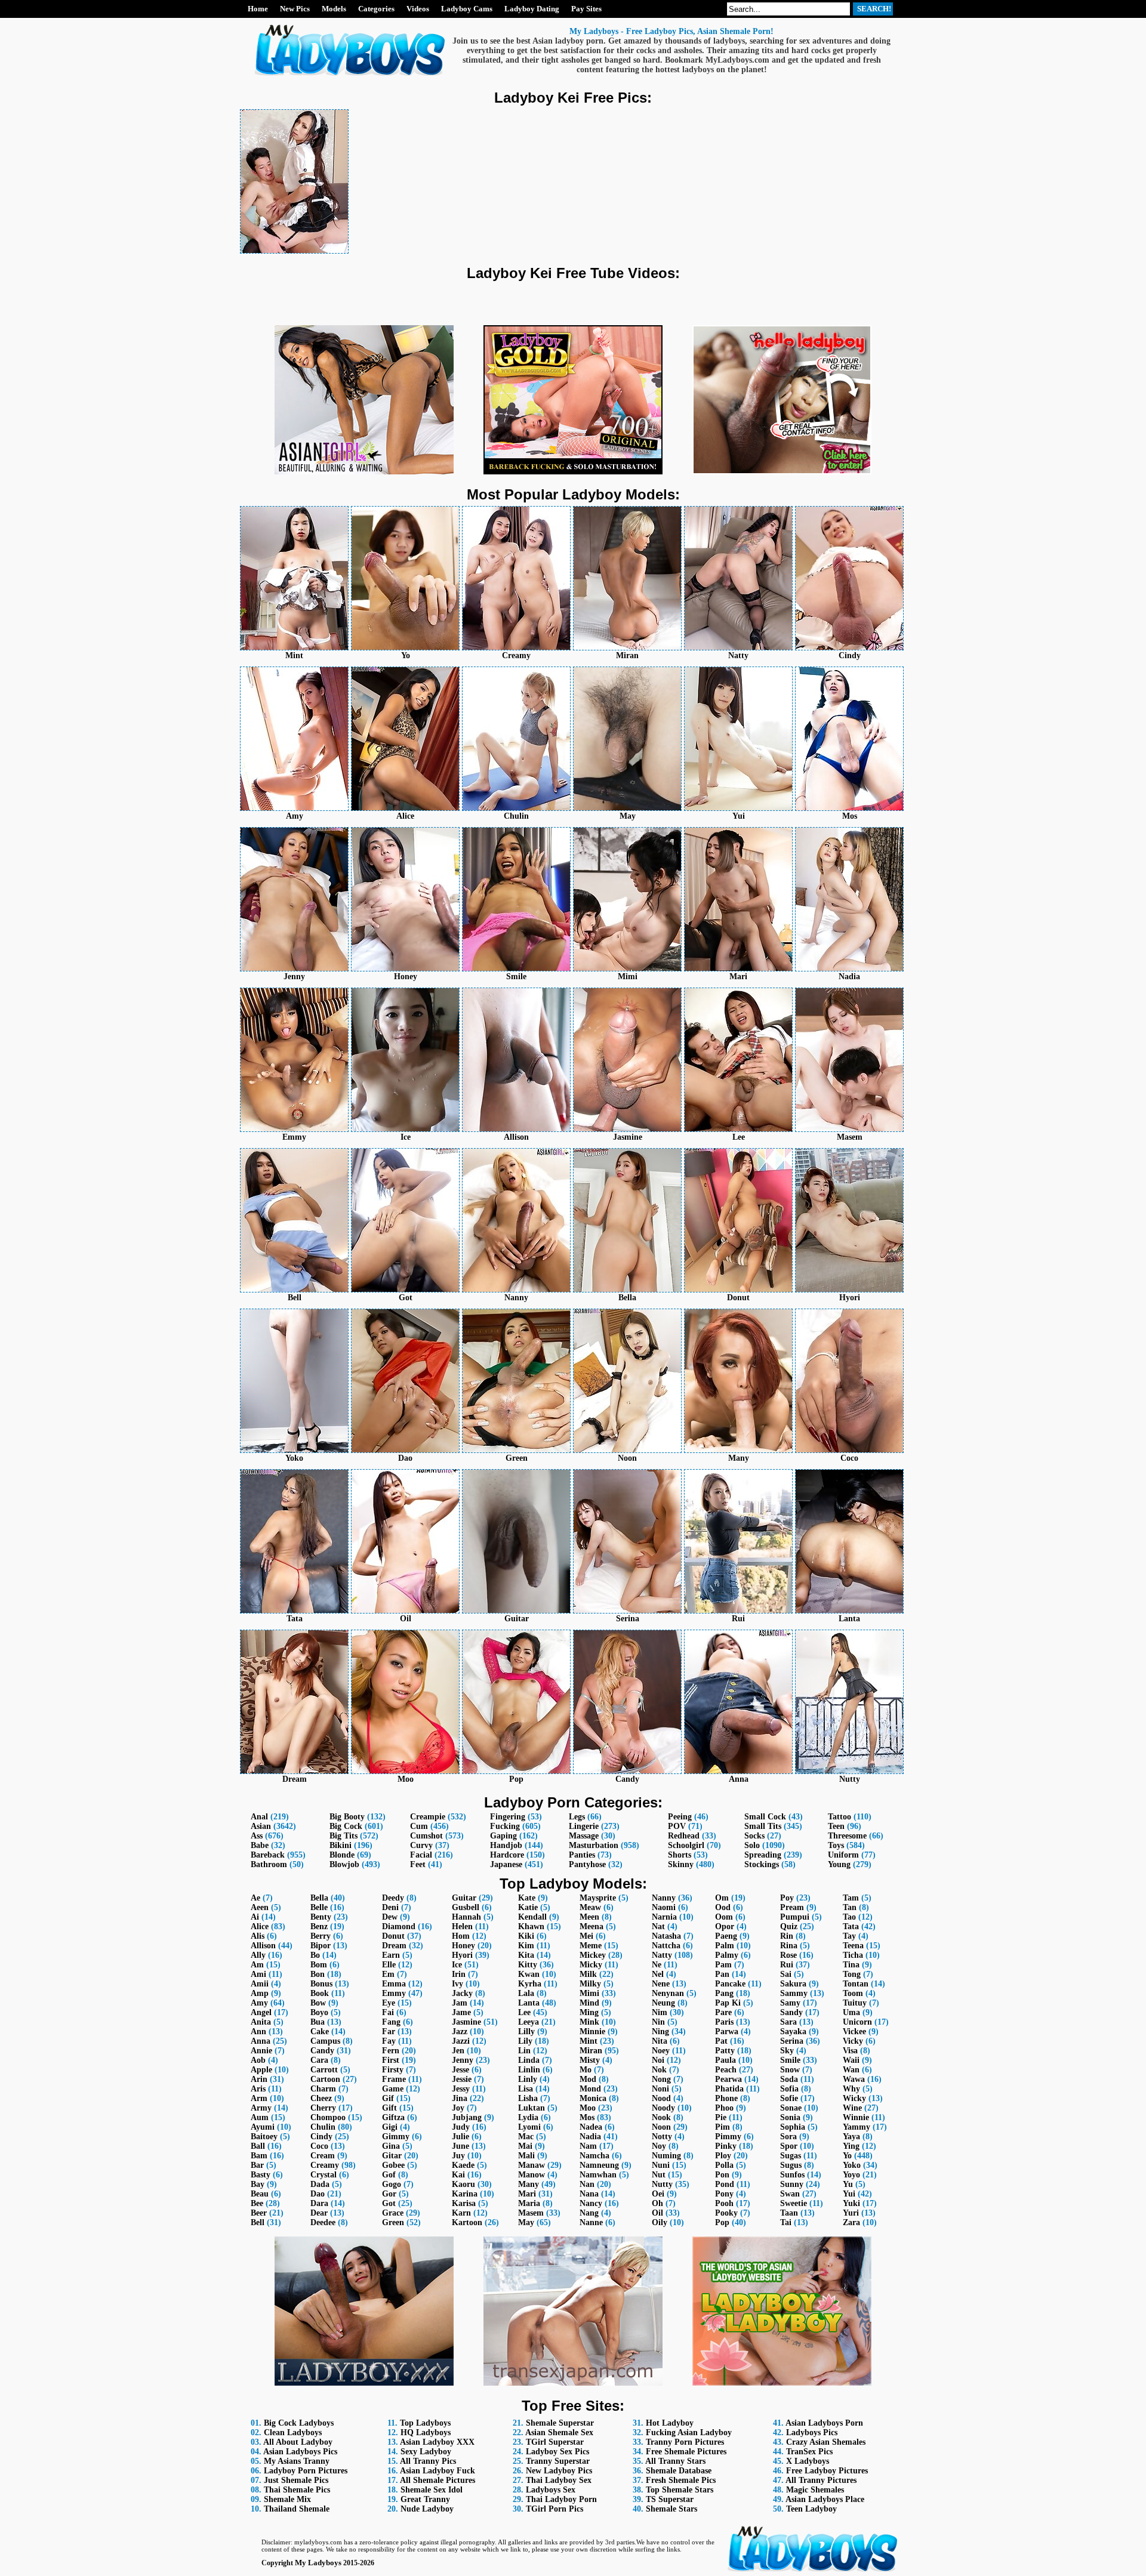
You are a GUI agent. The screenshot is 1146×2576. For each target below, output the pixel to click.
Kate (527, 1898)
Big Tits (344, 1836)
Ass (257, 1836)
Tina (851, 1965)
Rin (787, 1936)
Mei (586, 1936)
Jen (458, 2051)
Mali (526, 2156)
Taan (789, 2213)
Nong (661, 2079)
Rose (788, 1955)
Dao (318, 2194)
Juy (458, 2156)
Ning (660, 2032)
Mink (589, 2022)
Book (320, 1993)
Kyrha (530, 1984)
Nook (661, 2117)
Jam (460, 2003)
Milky (590, 1984)
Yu (848, 2184)
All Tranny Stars (675, 2461)
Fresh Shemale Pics (681, 2480)
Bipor (321, 1946)
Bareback (268, 1855)
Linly (528, 2079)
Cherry (323, 2108)
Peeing (680, 1817)
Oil (657, 2213)
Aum (260, 2117)
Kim (526, 1946)
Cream (323, 2156)
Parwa (727, 2032)
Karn (461, 2213)
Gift (389, 2108)
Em (388, 1974)
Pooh (724, 2203)
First (391, 2060)
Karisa (464, 2203)
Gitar (392, 2156)
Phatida (729, 2089)
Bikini (341, 1845)
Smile (790, 2060)
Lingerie (584, 1826)
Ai (255, 1917)
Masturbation (594, 1845)
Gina (391, 2146)
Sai (786, 1974)
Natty (662, 1955)
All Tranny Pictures (821, 2480)
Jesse (460, 2070)
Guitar (464, 1898)
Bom (319, 1965)
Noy (659, 2146)
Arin (259, 2079)
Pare (723, 2012)
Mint (589, 2041)
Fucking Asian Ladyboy (689, 2432)
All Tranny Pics (428, 2461)
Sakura (793, 1984)
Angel (261, 2012)
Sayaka (793, 2032)
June (460, 2146)
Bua (318, 2022)
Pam (723, 1965)
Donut (393, 1936)
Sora (788, 2137)
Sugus (791, 2165)
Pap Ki (728, 2003)
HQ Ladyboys (426, 2432)
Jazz (460, 2032)
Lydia (528, 2117)
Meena (592, 1926)
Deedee (323, 2222)
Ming (589, 2012)
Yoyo (851, 2175)
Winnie (856, 2117)
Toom (853, 1993)
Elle (389, 1965)
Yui (849, 2194)
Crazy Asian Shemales (826, 2442)
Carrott (324, 2070)
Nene (661, 1984)
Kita (526, 1955)
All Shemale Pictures (438, 2480)
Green (393, 2222)
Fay (389, 2041)
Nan (587, 2184)
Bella (319, 1898)
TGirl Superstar (555, 2442)
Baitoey (264, 2137)
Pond (725, 2184)
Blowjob (344, 1864)
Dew (390, 1917)
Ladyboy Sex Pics (557, 2452)
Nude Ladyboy (427, 2509)
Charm (323, 2089)
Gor (389, 2194)
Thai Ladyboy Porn (561, 2499)
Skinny (681, 1864)
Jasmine (466, 2022)
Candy (322, 2051)
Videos (418, 9)
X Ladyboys (808, 2461)
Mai (525, 2146)
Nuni (661, 2165)
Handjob (506, 1845)
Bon (318, 1974)
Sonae (791, 2108)
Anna (261, 2041)
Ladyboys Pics (812, 2432)
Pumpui (795, 1917)
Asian (261, 1826)
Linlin (529, 2070)
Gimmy (396, 2137)
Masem (531, 2213)
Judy (461, 2127)
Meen (589, 1917)
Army (261, 2108)
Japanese (506, 1864)
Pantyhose (587, 1864)
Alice (260, 1926)
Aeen (260, 1907)
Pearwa (728, 2079)
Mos (587, 2117)
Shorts (680, 1855)
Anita (261, 2022)
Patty (725, 2051)
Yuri (851, 2213)
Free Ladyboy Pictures (827, 2471)
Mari (527, 2194)
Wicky (854, 2098)
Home (258, 9)
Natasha (666, 1936)
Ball (258, 2146)
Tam (851, 1898)
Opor (725, 1926)
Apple (261, 2070)
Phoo (724, 2108)
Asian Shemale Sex (559, 2432)
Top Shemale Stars (680, 2490)
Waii (851, 2060)
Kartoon (467, 2222)
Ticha (853, 1955)
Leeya (529, 2022)
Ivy (458, 1984)
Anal (259, 1817)
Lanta (529, 2003)
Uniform (843, 1855)
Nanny (664, 1898)
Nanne (591, 2222)
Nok (659, 2070)
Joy (458, 2108)
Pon (722, 2175)
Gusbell (466, 1907)
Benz (319, 1926)
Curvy (421, 1845)
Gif (388, 2098)
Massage (584, 1836)
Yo (847, 2156)
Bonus (321, 1984)
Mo (586, 2070)
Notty (662, 2137)
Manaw (532, 2165)
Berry (321, 1936)
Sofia (789, 2089)
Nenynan (668, 1993)
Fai (388, 2012)
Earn (391, 1955)
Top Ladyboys (425, 2423)
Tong (852, 1974)
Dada (320, 2184)
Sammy (794, 1993)
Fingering (508, 1817)
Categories (376, 9)
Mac (526, 2137)
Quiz (789, 1926)
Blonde (342, 1855)
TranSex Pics (809, 2452)
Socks (754, 1836)
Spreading (763, 1855)
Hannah (466, 1917)
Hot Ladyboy (670, 2423)
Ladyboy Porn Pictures (306, 2471)
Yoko (852, 2165)
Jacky (462, 1993)
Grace (393, 2213)
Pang (724, 1993)
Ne (657, 1965)
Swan (790, 2194)
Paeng (726, 1936)
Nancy (591, 2203)
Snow (790, 2070)
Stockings (762, 1864)
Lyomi (529, 2127)
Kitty (528, 1965)
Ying (851, 2146)
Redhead (684, 1836)
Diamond (399, 1926)
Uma (851, 2012)
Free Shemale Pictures (686, 2452)
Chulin (323, 2127)
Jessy (461, 2089)
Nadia (590, 2137)
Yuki (851, 2203)
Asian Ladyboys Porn (824, 2423)
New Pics (295, 9)
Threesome (847, 1836)
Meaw (590, 1907)
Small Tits (763, 1826)
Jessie (462, 2079)
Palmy (727, 1955)
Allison (263, 1946)
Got (389, 2203)
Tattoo (840, 1817)
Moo (588, 2108)
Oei (658, 2194)
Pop (722, 2222)
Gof (389, 2175)
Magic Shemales (815, 2490)
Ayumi (263, 2127)
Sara (788, 2022)
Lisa (526, 2089)
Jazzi (461, 2041)
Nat (658, 1926)
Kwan (529, 1974)
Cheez (321, 2098)
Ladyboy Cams (467, 9)
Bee (257, 2203)
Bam (259, 2156)
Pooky (726, 2213)
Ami (258, 1974)
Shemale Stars (671, 2509)
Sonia (790, 2117)
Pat (721, 2041)
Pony (724, 2194)
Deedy (393, 1898)
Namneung (599, 2165)
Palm (725, 1946)
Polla (724, 2165)
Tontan (856, 1984)
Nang (589, 2213)
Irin (459, 1974)
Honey (463, 1946)
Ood (723, 1907)
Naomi (664, 1907)
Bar (257, 2165)
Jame (461, 2012)
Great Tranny (425, 2499)
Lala (526, 1993)
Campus (325, 2041)
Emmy (394, 1993)
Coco (319, 2146)
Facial (421, 1855)
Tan (850, 1907)
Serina (792, 2041)
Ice (457, 1965)
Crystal (324, 2175)
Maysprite (598, 1898)
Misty (590, 2060)
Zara (851, 2222)
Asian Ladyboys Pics (300, 2452)
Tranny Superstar (558, 2461)
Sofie (789, 2098)
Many (529, 2184)
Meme (591, 1946)
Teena (853, 1946)
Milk (588, 1974)
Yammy (857, 2127)
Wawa (854, 2079)
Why (851, 2089)
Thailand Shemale (297, 2509)
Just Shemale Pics (296, 2480)
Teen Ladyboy (811, 2509)
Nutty (662, 2184)
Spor (789, 2146)
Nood (661, 2098)
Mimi (589, 1993)
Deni (390, 1907)
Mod (588, 2079)
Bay (258, 2184)
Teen (836, 1826)
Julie (460, 2137)
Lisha (528, 2098)
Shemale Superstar (560, 2423)
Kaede (463, 2165)
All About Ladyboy (298, 2442)
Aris (258, 2089)
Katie (528, 1907)
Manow (532, 2175)
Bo (315, 1955)
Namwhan (598, 2175)
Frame (394, 2079)
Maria (529, 2203)
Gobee (393, 2165)
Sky (787, 2051)
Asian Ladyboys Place (825, 2499)
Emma (394, 1984)
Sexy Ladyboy (426, 2452)
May (526, 2222)
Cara (319, 2060)
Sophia (793, 2127)
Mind (589, 2003)
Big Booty (347, 1817)
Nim (660, 2012)
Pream (792, 1907)
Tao (849, 1917)
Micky (591, 1965)
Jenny (463, 2060)
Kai (458, 2175)
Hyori (462, 1955)
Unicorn (857, 2022)
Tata (851, 1926)
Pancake (730, 1984)
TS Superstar (670, 2499)
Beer (259, 2213)
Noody (663, 2108)
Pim (723, 2127)
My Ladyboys (318, 2563)
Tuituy (855, 2003)
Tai (786, 2222)
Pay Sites (586, 9)
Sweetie (794, 2203)
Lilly (526, 2032)
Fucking (505, 1826)
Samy (790, 2003)
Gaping (503, 1836)
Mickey (593, 1955)
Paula (726, 2060)
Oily (660, 2222)
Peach (726, 2070)
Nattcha (666, 1946)
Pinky (726, 2146)
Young (839, 1864)
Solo (752, 1845)
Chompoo (328, 2117)
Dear (319, 2213)
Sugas (791, 2156)
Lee (524, 2012)
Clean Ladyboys (293, 2432)
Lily (525, 2041)
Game (393, 2089)
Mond (590, 2089)
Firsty (393, 2070)
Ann (258, 2032)
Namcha (594, 2156)
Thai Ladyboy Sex (559, 2480)
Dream (394, 1946)
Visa (850, 2051)
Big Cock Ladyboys (299, 2423)
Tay (849, 1936)
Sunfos (792, 2175)
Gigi (390, 2127)
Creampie (428, 1817)
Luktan (532, 2108)
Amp (260, 1993)
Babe (260, 1845)
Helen (462, 1926)
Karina (465, 2194)
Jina (460, 2098)
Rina (789, 1946)
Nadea (591, 2127)
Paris (724, 2022)
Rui (787, 1965)
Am (257, 1965)
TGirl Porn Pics (554, 2509)
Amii (260, 1984)
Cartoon (325, 2079)
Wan (851, 2070)
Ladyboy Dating (532, 9)
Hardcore (507, 1855)
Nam (588, 2146)
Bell (258, 2222)
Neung (663, 2003)
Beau (260, 2194)
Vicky (853, 2041)
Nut (659, 2175)
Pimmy (728, 2137)
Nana (589, 2194)
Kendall (532, 1917)
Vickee (854, 2032)
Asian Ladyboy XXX (437, 2442)
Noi (658, 2060)
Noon (661, 2127)
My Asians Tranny (297, 2461)
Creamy (325, 2165)
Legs (577, 1817)
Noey (661, 2051)
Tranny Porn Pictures (685, 2442)
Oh (657, 2203)
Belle (319, 1907)
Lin (524, 2051)
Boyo (319, 2012)
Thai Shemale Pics (297, 2490)
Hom (461, 1936)
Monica (593, 2098)
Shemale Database (679, 2471)
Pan (722, 1974)
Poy (787, 1898)
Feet (418, 1864)
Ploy (723, 2156)
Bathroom (269, 1864)
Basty (261, 2175)
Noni (660, 2089)
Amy (259, 2003)
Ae (255, 1898)
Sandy (791, 2012)
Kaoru (463, 2184)
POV (677, 1826)
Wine (852, 2108)
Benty (321, 1917)
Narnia (664, 1917)
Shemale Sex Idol (432, 2490)
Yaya (851, 2137)
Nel (658, 1974)
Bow (318, 2003)
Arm (259, 2098)
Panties (582, 1855)
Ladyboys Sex (551, 2490)
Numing (666, 2156)
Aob (258, 2060)
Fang (391, 2022)
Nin (658, 2022)
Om (722, 1898)
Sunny (792, 2184)
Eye (389, 2003)
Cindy (321, 2137)
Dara (319, 2203)
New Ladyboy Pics (559, 2471)
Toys (836, 1845)
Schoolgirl (686, 1845)
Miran (591, 2051)
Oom (724, 1917)
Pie (721, 2117)
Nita (660, 2041)
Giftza (393, 2117)
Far (389, 2032)
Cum (419, 1826)
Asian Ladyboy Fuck (438, 2471)
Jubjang (467, 2117)
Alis (258, 1936)
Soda (789, 2079)
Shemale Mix (287, 2499)
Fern (391, 2051)
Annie (261, 2051)
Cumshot (426, 1836)
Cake (320, 2032)
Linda (529, 2060)
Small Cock (765, 1817)
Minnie (592, 2032)
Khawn (531, 1926)
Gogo (392, 2184)
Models (334, 9)
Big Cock (346, 1826)
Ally (258, 1955)
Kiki (526, 1936)
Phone (726, 2098)
